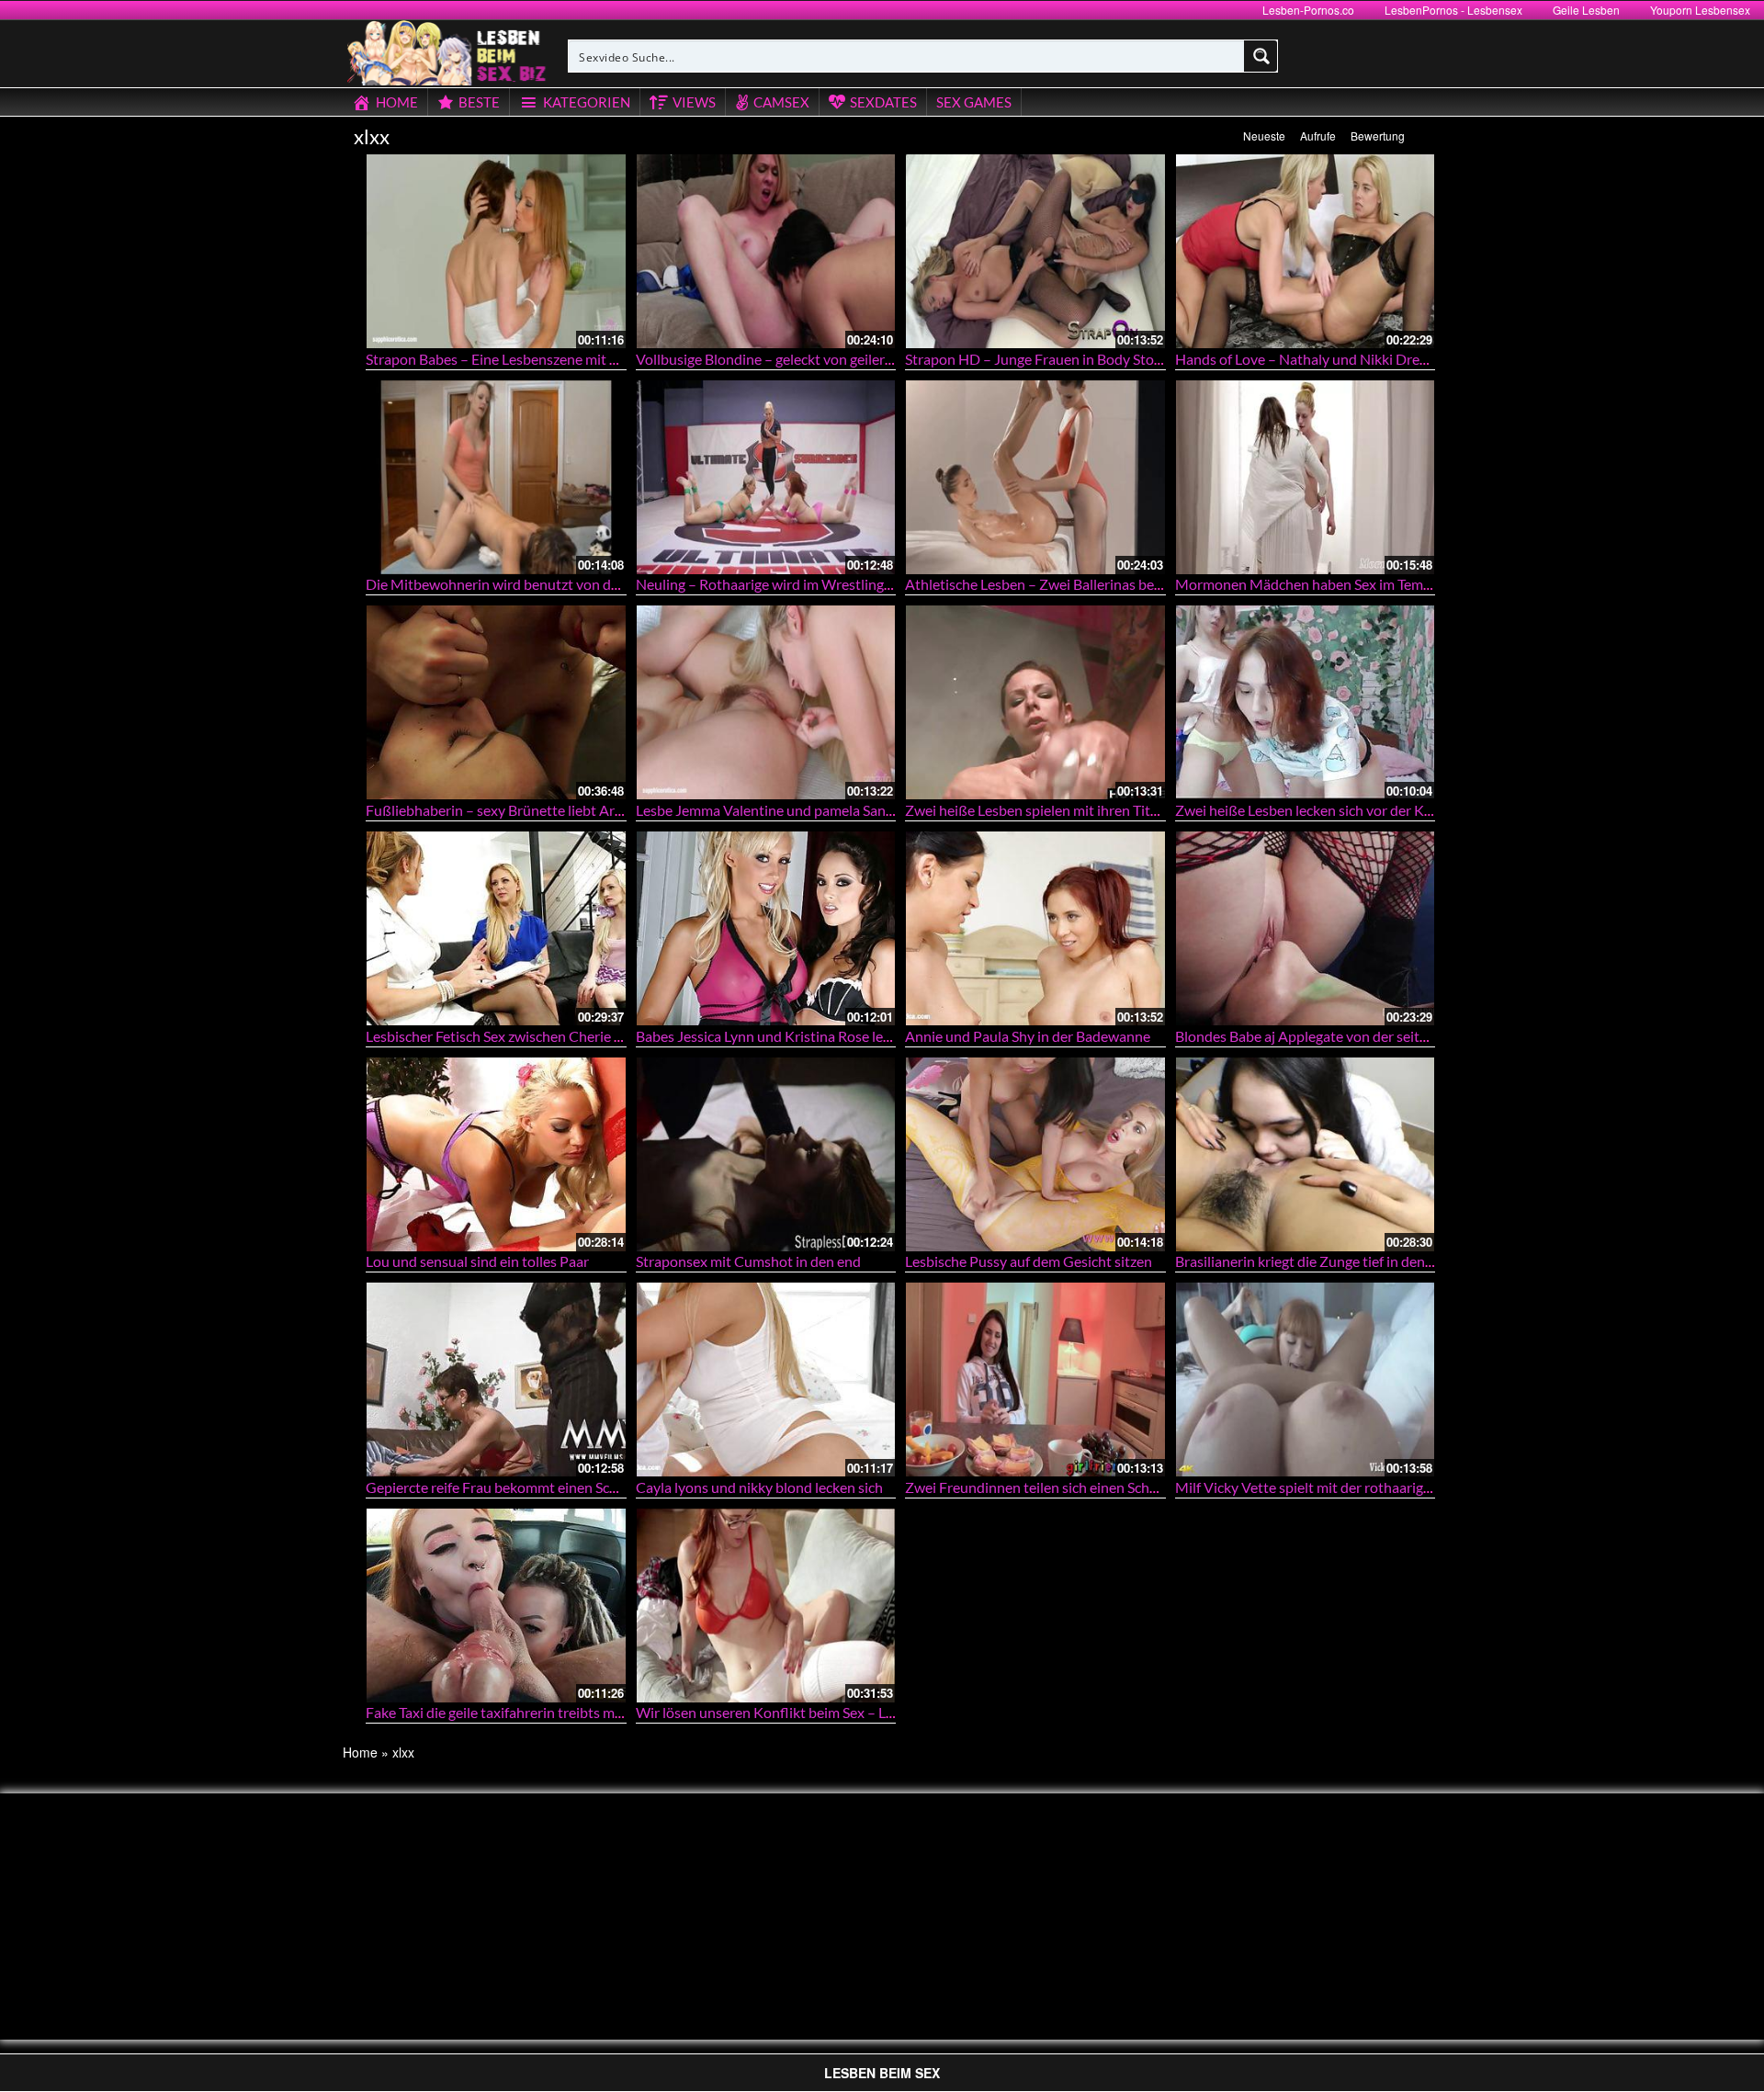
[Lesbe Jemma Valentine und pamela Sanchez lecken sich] (766, 702)
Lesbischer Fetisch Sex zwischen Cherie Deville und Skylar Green (567, 1036)
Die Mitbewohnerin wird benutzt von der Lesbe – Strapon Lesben (571, 584)
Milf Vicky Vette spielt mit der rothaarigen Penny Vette (1347, 1487)
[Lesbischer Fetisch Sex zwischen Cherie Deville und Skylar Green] (496, 928)
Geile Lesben (1586, 10)
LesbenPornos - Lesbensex (1453, 10)
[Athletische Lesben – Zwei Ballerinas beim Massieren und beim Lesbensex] (1035, 477)
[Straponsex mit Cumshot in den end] (766, 1154)
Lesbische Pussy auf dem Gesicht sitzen (1029, 1261)
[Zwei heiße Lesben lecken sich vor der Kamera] (1306, 702)
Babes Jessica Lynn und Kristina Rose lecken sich (788, 1036)
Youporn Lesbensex (1700, 10)
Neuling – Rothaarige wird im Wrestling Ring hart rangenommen (837, 584)
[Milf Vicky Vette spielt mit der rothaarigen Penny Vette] (1306, 1380)
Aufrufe (1318, 136)
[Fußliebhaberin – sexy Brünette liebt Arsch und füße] (496, 702)
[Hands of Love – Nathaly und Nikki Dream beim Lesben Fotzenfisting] (1306, 251)
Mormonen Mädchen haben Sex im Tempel (1309, 584)
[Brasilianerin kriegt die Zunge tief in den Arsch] (1306, 1154)
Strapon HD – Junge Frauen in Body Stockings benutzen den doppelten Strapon (1154, 359)
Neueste (1264, 136)
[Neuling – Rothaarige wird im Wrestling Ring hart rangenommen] (766, 477)
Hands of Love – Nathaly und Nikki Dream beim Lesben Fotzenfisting (1391, 359)
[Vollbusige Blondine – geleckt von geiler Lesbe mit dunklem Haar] (766, 251)
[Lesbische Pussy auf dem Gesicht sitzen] (1035, 1154)
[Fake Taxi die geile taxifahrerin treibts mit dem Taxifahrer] (496, 1606)
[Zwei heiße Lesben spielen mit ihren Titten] (1035, 702)
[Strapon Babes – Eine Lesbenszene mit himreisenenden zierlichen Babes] (496, 251)
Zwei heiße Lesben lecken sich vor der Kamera (1319, 810)
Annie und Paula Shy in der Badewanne (1028, 1036)
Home (360, 1752)
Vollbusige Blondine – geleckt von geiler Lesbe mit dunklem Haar (838, 359)
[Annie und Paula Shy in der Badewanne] (1035, 928)
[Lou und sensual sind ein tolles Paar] (496, 1154)
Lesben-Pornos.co (1308, 10)
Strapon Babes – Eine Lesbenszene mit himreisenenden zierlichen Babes (591, 359)
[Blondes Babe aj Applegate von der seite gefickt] (1306, 928)
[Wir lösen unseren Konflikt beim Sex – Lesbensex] (766, 1606)
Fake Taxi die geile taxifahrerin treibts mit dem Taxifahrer (543, 1712)
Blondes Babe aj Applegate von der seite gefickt (1323, 1036)
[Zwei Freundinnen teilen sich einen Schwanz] (1035, 1380)
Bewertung (1378, 136)
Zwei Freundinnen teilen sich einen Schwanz (1044, 1487)
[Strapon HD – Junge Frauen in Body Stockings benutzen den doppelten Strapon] (1035, 251)
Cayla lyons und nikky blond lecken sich (759, 1487)
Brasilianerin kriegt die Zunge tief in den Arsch (1320, 1261)
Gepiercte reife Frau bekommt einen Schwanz (508, 1487)
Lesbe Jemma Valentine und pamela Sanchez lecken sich (810, 810)
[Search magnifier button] (1261, 56)
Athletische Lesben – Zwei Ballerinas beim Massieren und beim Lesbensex (1137, 584)
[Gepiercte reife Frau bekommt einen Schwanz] (496, 1380)
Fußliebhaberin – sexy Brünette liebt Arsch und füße (531, 810)
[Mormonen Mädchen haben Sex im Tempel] (1306, 477)
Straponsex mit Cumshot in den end (748, 1261)
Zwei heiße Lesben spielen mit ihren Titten (1038, 810)
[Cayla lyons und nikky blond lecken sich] (766, 1380)
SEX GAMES (974, 102)
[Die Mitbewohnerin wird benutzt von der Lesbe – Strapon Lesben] (496, 477)
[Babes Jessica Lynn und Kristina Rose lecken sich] (766, 928)
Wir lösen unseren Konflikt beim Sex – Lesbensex (790, 1712)
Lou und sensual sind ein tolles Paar (477, 1261)
